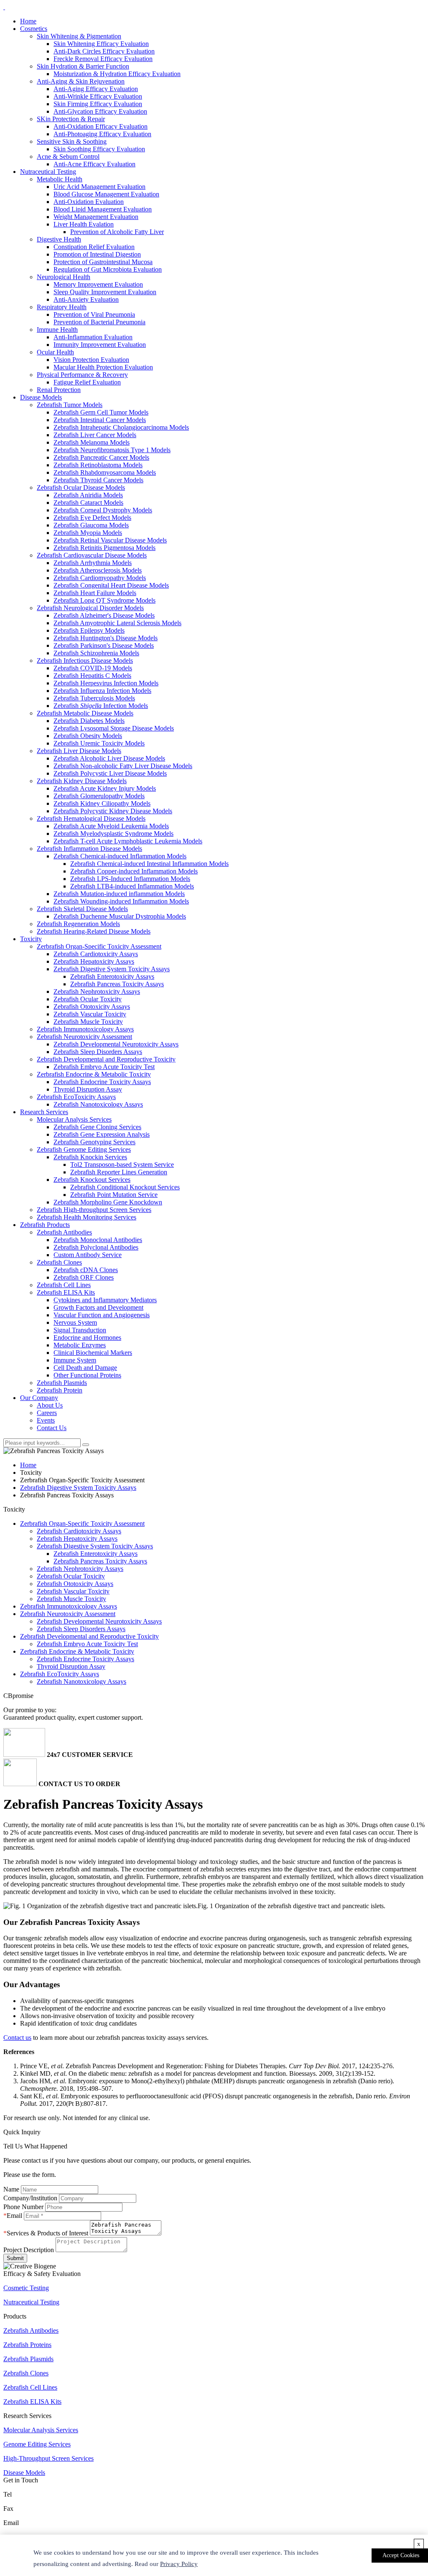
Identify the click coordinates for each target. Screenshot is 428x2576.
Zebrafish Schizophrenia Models (96, 653)
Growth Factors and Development (98, 1307)
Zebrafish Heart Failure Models (95, 593)
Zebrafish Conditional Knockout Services (125, 1187)
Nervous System (75, 1322)
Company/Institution (30, 2198)
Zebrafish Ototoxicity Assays (92, 1007)
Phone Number (23, 2207)
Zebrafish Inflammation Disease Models (89, 849)
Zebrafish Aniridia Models (88, 495)
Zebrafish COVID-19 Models (93, 668)
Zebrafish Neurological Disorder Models (90, 608)
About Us (50, 1405)
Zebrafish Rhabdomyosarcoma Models (105, 472)
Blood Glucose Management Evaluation (106, 194)
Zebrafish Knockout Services (92, 1180)
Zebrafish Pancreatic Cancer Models (101, 457)
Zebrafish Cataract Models (88, 503)
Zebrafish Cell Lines (64, 1285)
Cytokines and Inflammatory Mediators (105, 1300)
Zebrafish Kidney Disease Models (82, 781)
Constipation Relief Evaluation (94, 247)
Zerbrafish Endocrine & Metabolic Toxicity (94, 1074)
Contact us (17, 2038)
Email (14, 2216)
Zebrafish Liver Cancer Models (95, 435)
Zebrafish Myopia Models (88, 533)
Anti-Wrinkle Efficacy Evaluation (98, 96)
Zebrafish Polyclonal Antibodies (96, 1247)
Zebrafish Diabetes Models (89, 721)
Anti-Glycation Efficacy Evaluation (100, 111)
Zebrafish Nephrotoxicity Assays (97, 991)
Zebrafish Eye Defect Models (92, 518)
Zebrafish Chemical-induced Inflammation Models (120, 856)
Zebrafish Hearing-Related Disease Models (94, 931)
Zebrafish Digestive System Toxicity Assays (112, 969)
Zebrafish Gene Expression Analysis (102, 1134)
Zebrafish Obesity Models (88, 736)
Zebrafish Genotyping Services (94, 1142)
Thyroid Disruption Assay (88, 1089)
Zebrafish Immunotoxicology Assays (85, 1029)
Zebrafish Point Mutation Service (114, 1195)
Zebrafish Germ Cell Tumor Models (101, 412)
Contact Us (52, 1428)
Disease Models (41, 397)
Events (46, 1420)
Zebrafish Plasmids (62, 1383)
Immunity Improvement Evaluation (100, 345)
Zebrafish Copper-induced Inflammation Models (134, 871)
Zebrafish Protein (60, 1390)
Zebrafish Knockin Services (90, 1157)
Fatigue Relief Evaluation (87, 382)
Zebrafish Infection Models (101, 706)
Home (28, 21)
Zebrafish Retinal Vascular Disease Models (110, 540)
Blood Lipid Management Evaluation (103, 209)
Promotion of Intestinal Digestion (97, 254)
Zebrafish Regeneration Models (78, 924)
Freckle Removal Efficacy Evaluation (103, 59)
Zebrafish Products (45, 1225)
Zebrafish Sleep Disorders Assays (98, 1052)
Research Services (44, 1112)
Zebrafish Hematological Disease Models (91, 818)
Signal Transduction (80, 1330)
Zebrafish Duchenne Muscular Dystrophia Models (120, 916)
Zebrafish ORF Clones (84, 1277)
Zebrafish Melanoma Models (92, 442)
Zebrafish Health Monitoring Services (87, 1217)
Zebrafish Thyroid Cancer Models (98, 480)
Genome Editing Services (37, 2444)
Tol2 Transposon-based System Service (122, 1165)
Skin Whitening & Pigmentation (79, 36)
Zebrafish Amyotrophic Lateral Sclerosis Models (117, 623)
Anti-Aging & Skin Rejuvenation (81, 81)
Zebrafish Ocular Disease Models (81, 487)
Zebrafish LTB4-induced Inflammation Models (132, 886)
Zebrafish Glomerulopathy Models (99, 796)
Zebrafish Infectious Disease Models (85, 661)
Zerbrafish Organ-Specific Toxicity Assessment (99, 946)
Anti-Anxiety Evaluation (86, 299)
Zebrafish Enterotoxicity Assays (112, 976)
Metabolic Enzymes (80, 1345)
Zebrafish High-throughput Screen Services (94, 1210)
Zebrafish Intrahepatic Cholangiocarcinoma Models (121, 427)
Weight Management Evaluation (96, 217)
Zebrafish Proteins (27, 2345)
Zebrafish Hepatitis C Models (92, 676)
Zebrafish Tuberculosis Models (94, 698)
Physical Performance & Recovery (82, 375)
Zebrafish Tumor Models (70, 405)
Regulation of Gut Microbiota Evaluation (108, 269)
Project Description (29, 2250)
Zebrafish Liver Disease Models (79, 751)
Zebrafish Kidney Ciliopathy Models (102, 803)
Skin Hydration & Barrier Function (83, 66)
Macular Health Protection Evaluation (103, 367)
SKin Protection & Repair (71, 119)
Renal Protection (59, 390)
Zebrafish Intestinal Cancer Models (100, 420)
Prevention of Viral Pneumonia (94, 314)
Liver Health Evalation (84, 224)
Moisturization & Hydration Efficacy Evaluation (117, 74)
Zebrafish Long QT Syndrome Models (104, 600)
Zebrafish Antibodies (64, 1232)
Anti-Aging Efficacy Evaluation (96, 89)
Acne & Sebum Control (68, 157)
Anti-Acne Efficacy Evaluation (94, 164)
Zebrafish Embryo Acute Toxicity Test (104, 1067)
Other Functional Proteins (87, 1375)
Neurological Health (64, 277)
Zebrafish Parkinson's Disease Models (104, 645)
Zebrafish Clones (59, 1262)
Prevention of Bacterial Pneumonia (99, 322)
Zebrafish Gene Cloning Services (97, 1127)
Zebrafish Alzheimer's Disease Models (104, 615)
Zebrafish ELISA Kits (66, 1292)
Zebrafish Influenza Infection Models (102, 691)
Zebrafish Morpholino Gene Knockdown (108, 1202)
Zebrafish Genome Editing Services (84, 1149)
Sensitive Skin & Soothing (72, 141)
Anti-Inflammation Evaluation (93, 337)
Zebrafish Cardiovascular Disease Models (92, 555)
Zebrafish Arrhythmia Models (93, 563)
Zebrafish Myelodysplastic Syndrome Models (113, 834)
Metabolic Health (60, 179)
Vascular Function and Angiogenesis (102, 1315)
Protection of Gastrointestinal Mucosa (103, 262)
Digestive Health (59, 239)
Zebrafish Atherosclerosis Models (98, 570)
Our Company (39, 1398)
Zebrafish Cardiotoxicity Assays (96, 954)
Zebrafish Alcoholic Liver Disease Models (109, 758)
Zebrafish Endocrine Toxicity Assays (102, 1082)
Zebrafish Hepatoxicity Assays (94, 961)
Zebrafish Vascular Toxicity (90, 1014)
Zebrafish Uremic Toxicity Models (99, 743)
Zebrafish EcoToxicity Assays (76, 1097)
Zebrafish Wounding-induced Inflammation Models (121, 901)
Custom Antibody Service (88, 1255)
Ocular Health (55, 352)
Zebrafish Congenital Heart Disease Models (111, 585)
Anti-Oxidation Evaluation (89, 202)
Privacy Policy (179, 2564)
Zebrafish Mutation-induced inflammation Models (119, 894)
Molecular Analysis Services (74, 1119)
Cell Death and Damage (85, 1368)
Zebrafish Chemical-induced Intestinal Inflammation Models (149, 864)
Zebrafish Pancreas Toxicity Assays (117, 984)
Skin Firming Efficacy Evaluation (98, 104)
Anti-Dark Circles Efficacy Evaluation (104, 51)
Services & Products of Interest (47, 2233)
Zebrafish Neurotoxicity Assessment (84, 1037)
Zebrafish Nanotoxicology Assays (98, 1104)
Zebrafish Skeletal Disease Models (82, 909)
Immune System (75, 1360)
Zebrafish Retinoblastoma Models (98, 465)
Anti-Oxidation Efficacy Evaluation (101, 126)
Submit (15, 2258)
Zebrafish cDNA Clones (86, 1270)
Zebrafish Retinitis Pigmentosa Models (104, 548)
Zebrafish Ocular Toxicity (88, 999)
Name (11, 2189)
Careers (47, 1413)
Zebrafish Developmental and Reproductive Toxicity (106, 1059)
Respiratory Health (62, 307)
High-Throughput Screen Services (48, 2458)
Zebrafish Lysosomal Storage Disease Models (114, 728)
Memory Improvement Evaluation (98, 284)
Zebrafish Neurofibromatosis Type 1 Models (112, 450)
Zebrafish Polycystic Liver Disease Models (110, 773)
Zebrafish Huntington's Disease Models (106, 638)
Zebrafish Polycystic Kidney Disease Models (113, 811)
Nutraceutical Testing (48, 172)
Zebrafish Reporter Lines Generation (119, 1172)
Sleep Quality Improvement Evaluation (105, 292)
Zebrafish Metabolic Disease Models (85, 713)
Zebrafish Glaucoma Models (91, 525)
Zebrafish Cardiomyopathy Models (100, 578)
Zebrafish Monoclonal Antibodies (98, 1240)
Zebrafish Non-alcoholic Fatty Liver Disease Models (123, 766)
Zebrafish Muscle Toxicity (88, 1022)
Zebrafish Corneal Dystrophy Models (103, 510)
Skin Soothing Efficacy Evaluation (99, 149)
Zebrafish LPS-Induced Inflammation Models (130, 879)
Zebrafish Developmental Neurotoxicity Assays (116, 1044)
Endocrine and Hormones (87, 1338)
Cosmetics (34, 29)
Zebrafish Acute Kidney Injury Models (105, 788)
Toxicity (31, 939)
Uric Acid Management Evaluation (99, 187)
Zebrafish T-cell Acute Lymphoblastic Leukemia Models (128, 841)
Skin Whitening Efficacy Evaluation (101, 44)
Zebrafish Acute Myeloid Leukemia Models (111, 826)
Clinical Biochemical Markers (93, 1353)
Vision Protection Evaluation (91, 360)
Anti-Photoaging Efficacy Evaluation (102, 134)
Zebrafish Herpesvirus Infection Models (106, 683)
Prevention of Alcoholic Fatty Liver (117, 232)
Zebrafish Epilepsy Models (89, 630)
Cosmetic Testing (26, 2288)
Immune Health (57, 330)
